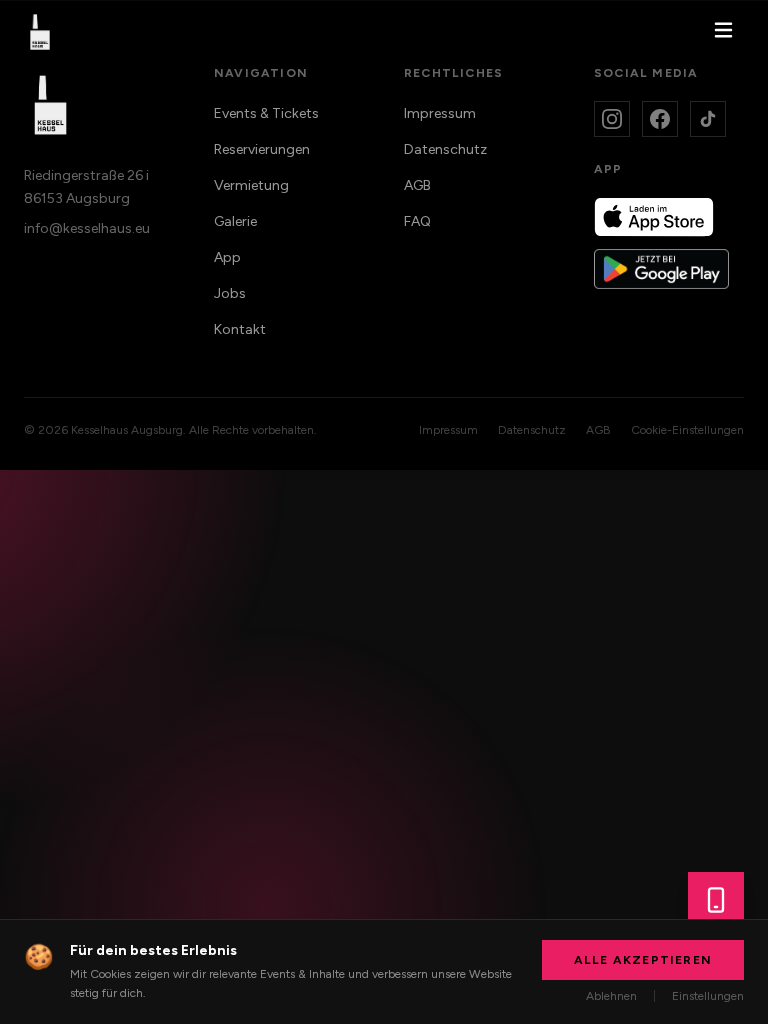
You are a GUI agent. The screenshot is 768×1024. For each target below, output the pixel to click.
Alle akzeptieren (643, 960)
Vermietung (251, 185)
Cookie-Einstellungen (687, 430)
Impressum (440, 113)
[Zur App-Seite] (716, 900)
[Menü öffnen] (723, 32)
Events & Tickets (266, 113)
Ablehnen (611, 996)
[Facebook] (660, 119)
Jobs (230, 293)
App (227, 257)
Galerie (235, 221)
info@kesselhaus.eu (87, 228)
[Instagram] (612, 119)
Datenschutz (445, 149)
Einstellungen (708, 996)
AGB (417, 185)
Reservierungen (262, 149)
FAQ (417, 221)
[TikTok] (708, 119)
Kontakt (240, 329)
